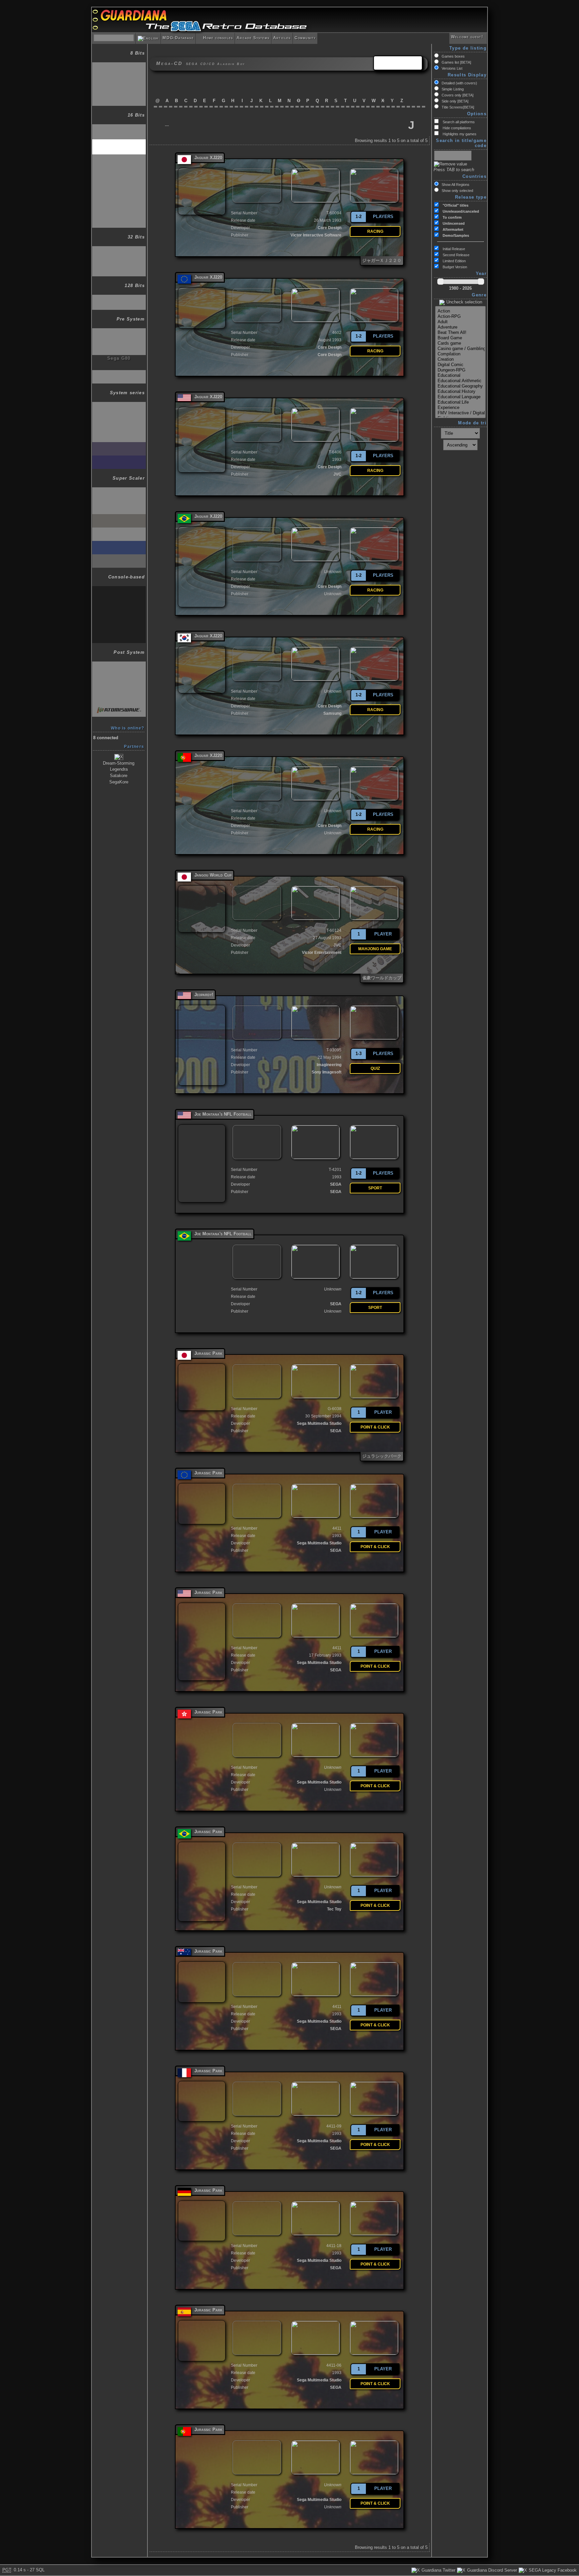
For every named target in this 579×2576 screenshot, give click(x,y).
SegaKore (119, 782)
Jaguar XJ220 (208, 158)
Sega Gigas (119, 373)
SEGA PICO (119, 187)
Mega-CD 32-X (119, 264)
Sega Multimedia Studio (319, 1423)
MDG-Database (178, 38)
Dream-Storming (119, 763)
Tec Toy (334, 1909)
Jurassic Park (208, 1353)
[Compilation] (460, 354)
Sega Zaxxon (119, 331)
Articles (282, 38)
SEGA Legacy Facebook (552, 2570)
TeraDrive (119, 202)
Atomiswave (119, 707)
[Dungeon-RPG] (460, 370)
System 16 (119, 432)
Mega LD (119, 172)
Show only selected (457, 191)
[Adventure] (460, 327)
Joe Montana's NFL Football (223, 1114)
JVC (337, 474)
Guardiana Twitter (438, 2570)
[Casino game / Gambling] (460, 349)
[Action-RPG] (460, 317)
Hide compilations (456, 128)
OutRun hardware (119, 504)
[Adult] (460, 322)
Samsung (332, 713)
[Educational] (460, 375)
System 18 (119, 459)
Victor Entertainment (322, 953)
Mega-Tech (119, 616)
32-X (119, 249)
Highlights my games (459, 134)
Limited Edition (454, 261)
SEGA (336, 1184)
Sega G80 (119, 358)
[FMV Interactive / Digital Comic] (460, 413)
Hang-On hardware (119, 491)
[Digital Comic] (460, 365)
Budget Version (454, 267)
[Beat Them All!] (460, 333)
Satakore (119, 776)
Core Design (330, 228)
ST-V (119, 558)
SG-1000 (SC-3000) (119, 65)
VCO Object (119, 345)
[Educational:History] (460, 392)
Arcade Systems (253, 38)
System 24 (119, 445)
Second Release (456, 255)
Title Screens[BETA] (458, 107)
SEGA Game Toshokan (119, 160)
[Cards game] (460, 343)
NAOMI (119, 678)
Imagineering (329, 1065)
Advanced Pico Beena (119, 219)
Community (305, 38)
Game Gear (119, 94)
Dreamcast (119, 298)
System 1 (119, 405)
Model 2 (119, 665)
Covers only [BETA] (458, 95)
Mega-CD (119, 143)
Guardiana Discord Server (491, 2570)
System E (119, 589)
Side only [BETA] (455, 101)
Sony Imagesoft (327, 1072)
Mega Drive (119, 127)
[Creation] (460, 359)
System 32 (119, 544)
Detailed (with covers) (459, 83)
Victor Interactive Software (316, 235)
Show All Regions (456, 185)
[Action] (460, 311)
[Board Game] (460, 338)
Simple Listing (453, 89)
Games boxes (453, 56)
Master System (119, 79)
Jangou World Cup (213, 875)
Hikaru (119, 693)
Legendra (119, 769)
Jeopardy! (204, 995)
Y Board (119, 531)
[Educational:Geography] (460, 386)
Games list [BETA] (456, 62)
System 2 (119, 419)
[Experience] (460, 408)
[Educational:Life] (460, 402)
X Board (119, 517)
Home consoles (215, 38)
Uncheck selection (464, 302)
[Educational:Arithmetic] (460, 381)
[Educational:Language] (460, 397)
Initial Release (453, 249)
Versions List (452, 68)
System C (119, 603)
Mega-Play (119, 631)
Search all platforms (458, 122)
